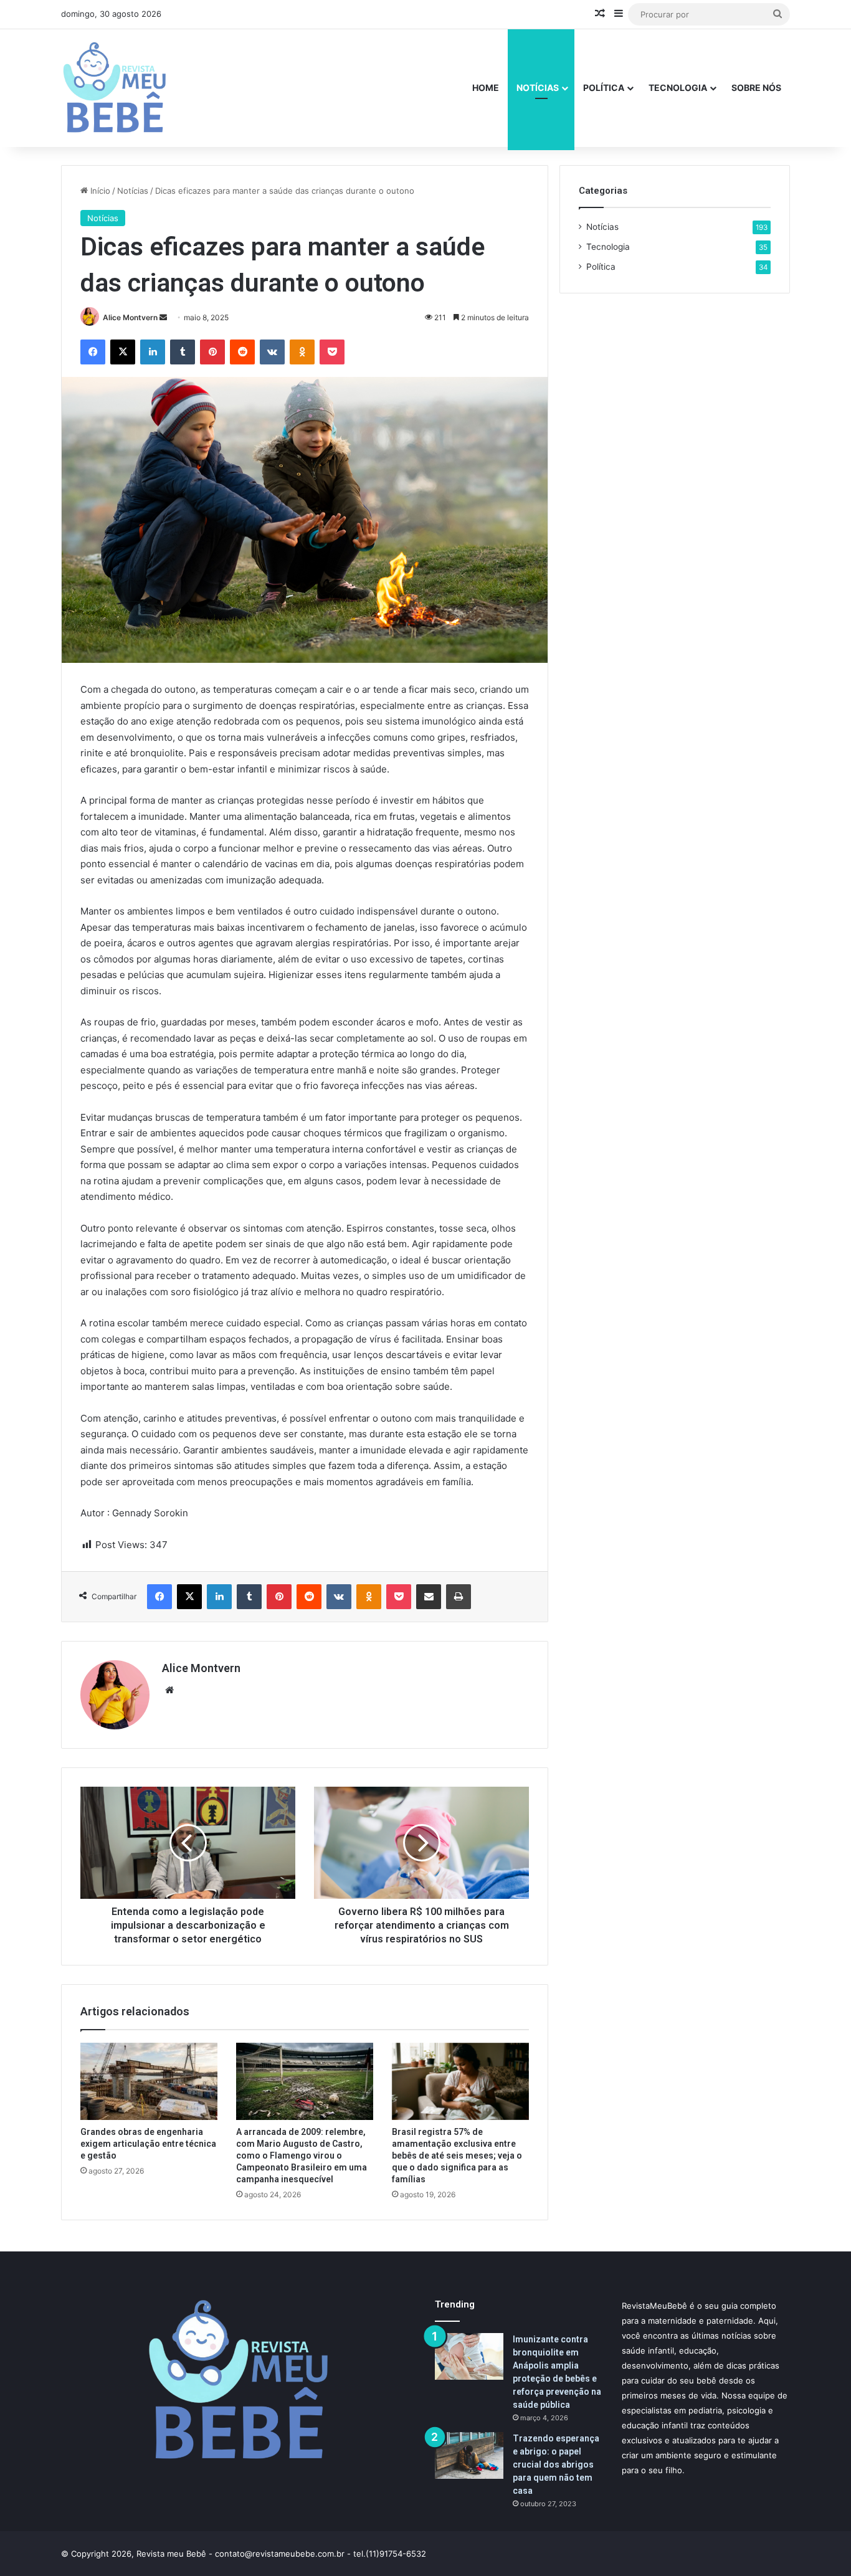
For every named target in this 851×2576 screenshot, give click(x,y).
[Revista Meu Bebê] (115, 88)
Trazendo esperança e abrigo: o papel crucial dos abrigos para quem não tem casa (556, 2464)
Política (604, 88)
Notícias (538, 88)
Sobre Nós (756, 88)
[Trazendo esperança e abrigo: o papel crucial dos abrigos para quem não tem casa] (469, 2455)
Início (99, 191)
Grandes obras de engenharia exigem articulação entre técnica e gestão (148, 2144)
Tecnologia (678, 88)
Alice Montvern (130, 317)
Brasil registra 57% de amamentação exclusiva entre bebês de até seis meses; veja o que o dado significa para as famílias (457, 2155)
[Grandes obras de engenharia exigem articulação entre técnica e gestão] (149, 2081)
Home (486, 88)
